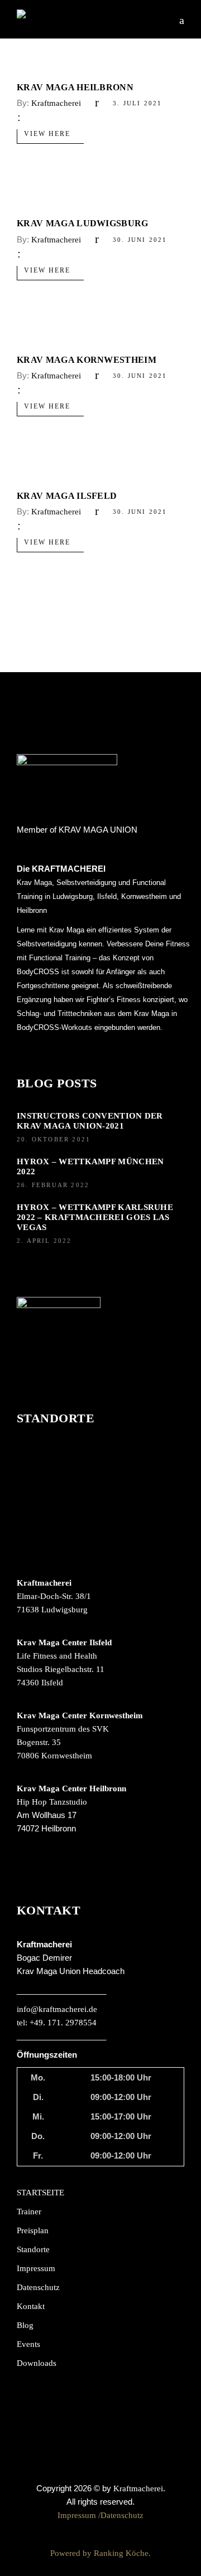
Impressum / (79, 2515)
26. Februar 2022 (53, 1185)
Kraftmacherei (56, 103)
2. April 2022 (44, 1241)
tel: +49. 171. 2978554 (57, 2023)
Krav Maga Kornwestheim (87, 360)
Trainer (29, 2212)
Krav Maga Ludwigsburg (83, 223)
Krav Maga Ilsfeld (67, 496)
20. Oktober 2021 (54, 1139)
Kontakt (31, 2306)
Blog (25, 2325)
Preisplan (33, 2230)
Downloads (37, 2363)
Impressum (36, 2268)
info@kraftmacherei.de (57, 2009)
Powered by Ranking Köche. (100, 2553)
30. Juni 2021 (140, 240)
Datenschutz (38, 2287)
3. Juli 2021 (137, 103)
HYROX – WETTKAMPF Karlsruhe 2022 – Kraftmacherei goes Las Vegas (95, 1217)
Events (28, 2344)
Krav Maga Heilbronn (75, 87)
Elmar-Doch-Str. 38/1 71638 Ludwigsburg (54, 1596)
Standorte (33, 2249)
